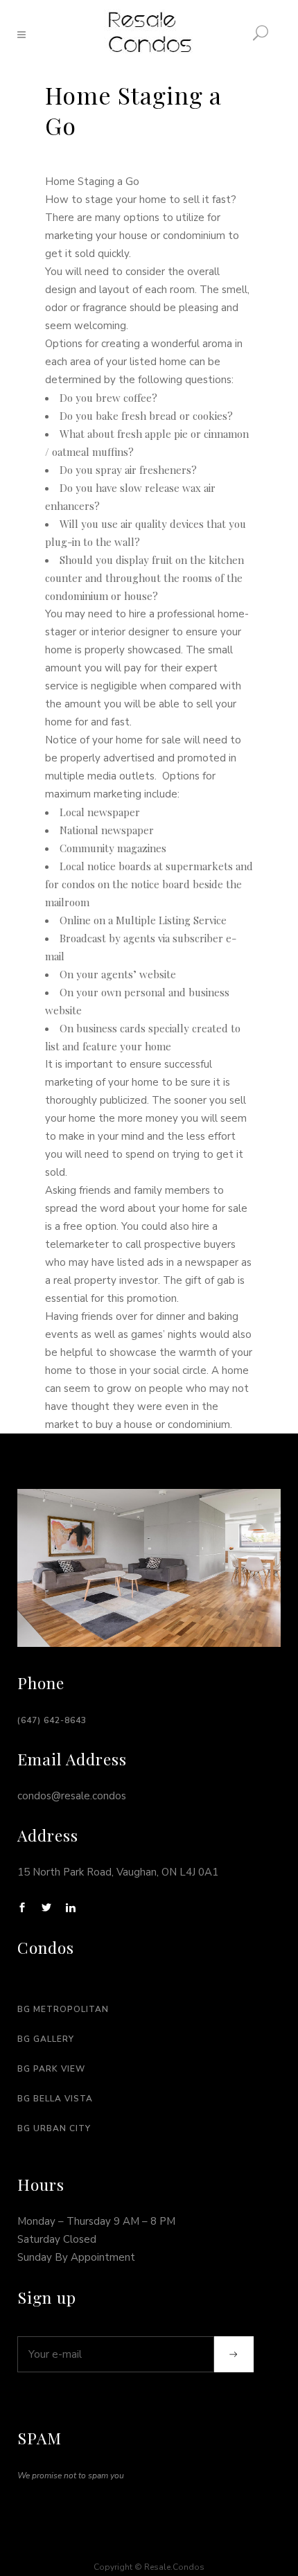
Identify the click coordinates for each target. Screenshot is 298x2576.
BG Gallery (46, 2039)
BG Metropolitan (63, 2009)
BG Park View (51, 2069)
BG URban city (54, 2128)
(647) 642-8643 (52, 1720)
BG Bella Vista (55, 2099)
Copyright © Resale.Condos (149, 2567)
